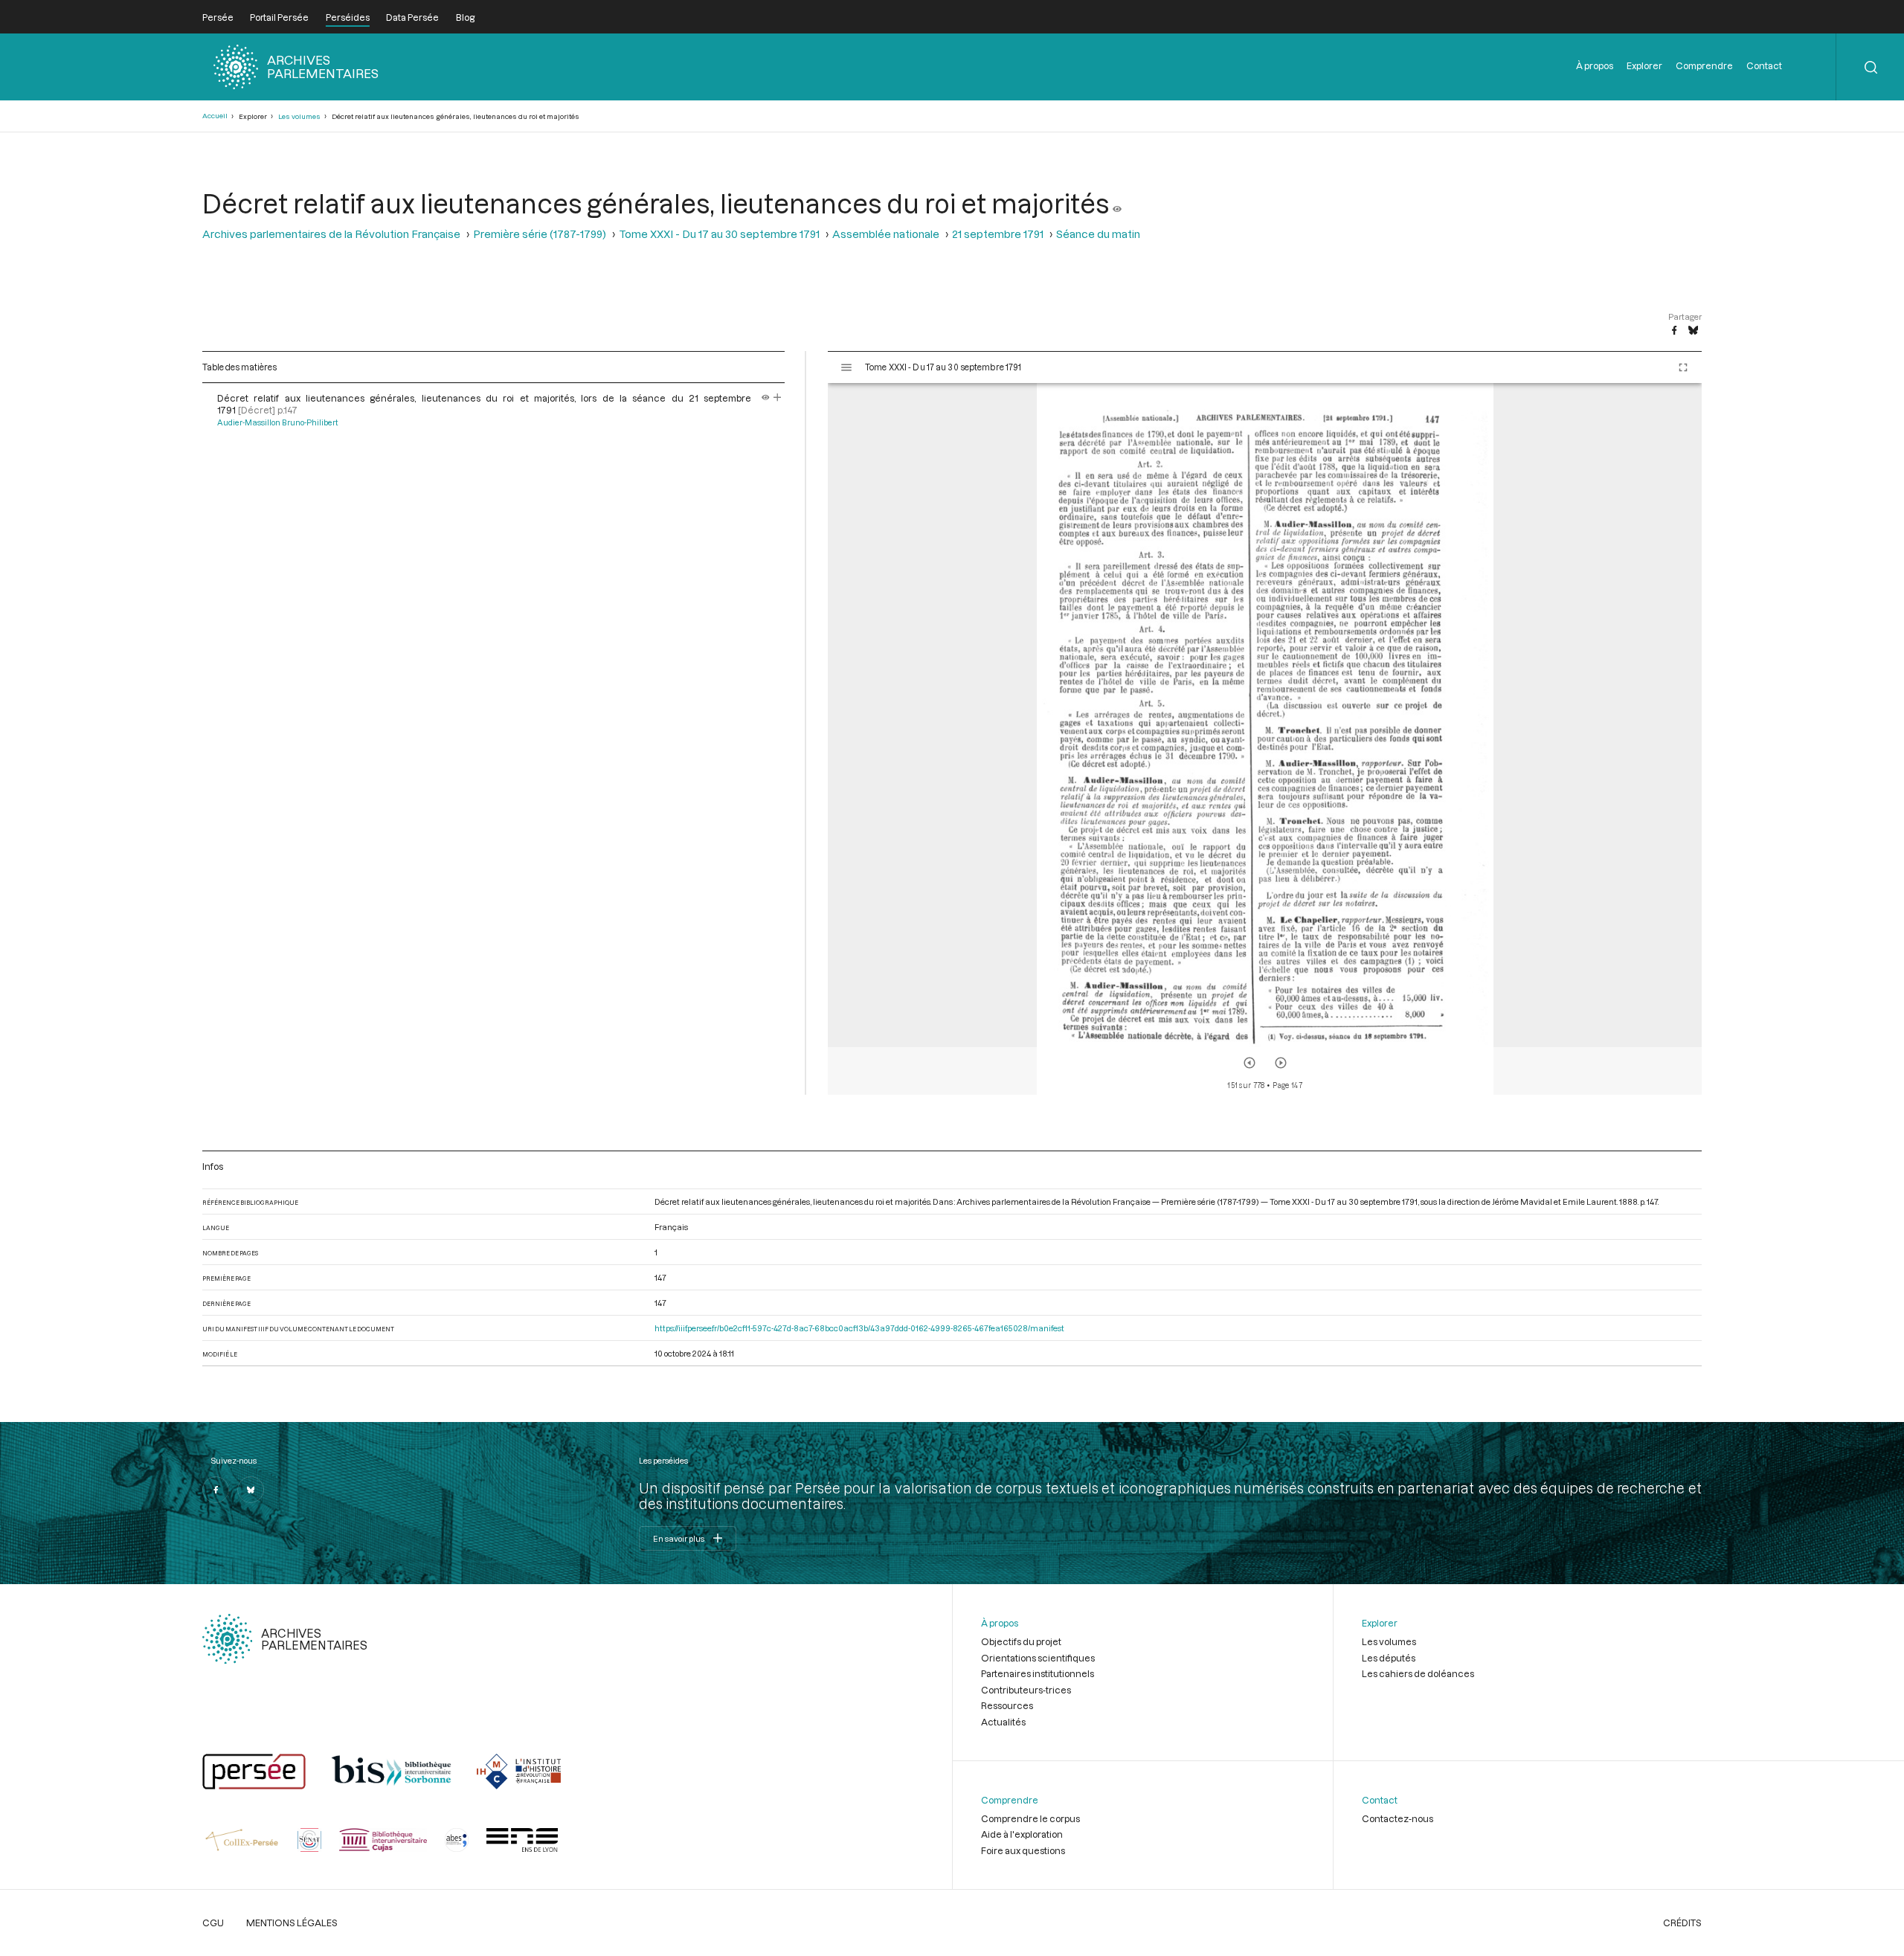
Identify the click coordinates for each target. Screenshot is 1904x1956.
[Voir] (1117, 203)
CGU (213, 1923)
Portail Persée (279, 17)
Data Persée (412, 17)
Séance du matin (1098, 234)
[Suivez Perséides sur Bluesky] (251, 1490)
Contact (1764, 65)
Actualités (1003, 1722)
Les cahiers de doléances (1418, 1673)
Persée (218, 17)
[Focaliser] (778, 398)
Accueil (215, 116)
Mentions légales (292, 1923)
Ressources (1007, 1705)
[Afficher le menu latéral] (846, 367)
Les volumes (299, 116)
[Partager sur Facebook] (1674, 331)
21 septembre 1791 (998, 234)
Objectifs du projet (1021, 1641)
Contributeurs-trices (1026, 1690)
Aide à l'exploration (1022, 1834)
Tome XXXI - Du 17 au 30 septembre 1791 (719, 234)
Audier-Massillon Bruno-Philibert (278, 422)
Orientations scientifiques (1038, 1658)
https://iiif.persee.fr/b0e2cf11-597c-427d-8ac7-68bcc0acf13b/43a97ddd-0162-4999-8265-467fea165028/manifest (859, 1328)
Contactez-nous (1398, 1818)
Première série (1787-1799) (540, 234)
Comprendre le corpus (1030, 1818)
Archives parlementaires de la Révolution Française (331, 234)
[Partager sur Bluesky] (1693, 331)
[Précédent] (1249, 1063)
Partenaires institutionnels (1038, 1673)
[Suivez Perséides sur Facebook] (216, 1490)
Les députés (1389, 1658)
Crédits (1682, 1923)
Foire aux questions (1023, 1850)
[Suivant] (1281, 1063)
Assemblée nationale (886, 234)
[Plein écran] (1683, 367)
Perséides (348, 17)
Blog (465, 17)
